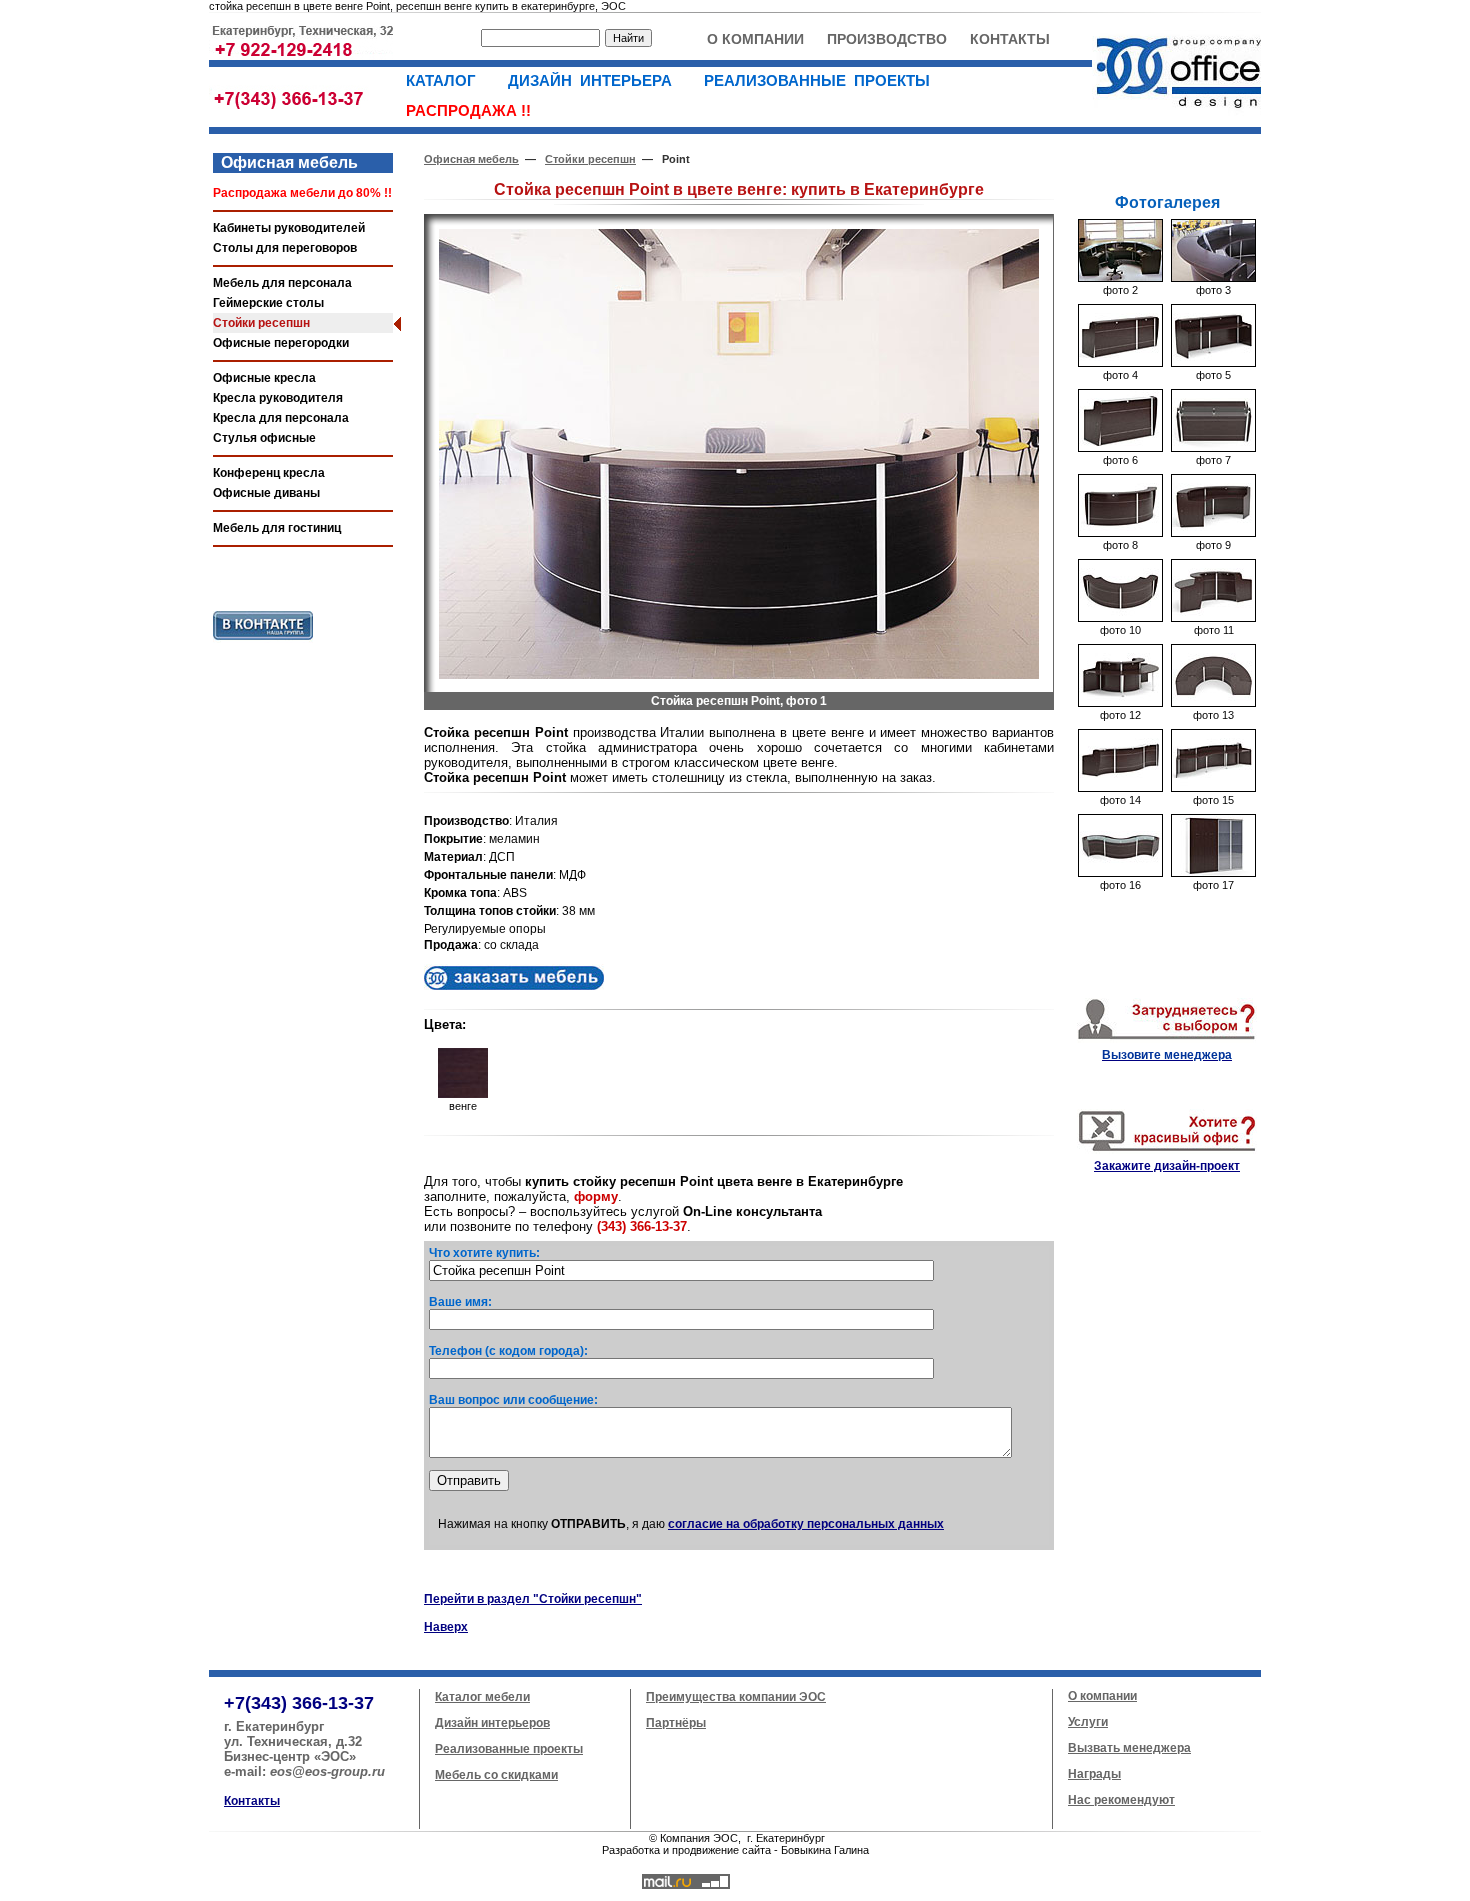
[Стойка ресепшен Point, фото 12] (1120, 703)
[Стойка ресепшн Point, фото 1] (739, 675)
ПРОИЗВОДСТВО (887, 39)
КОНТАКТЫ (1010, 39)
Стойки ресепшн (261, 323)
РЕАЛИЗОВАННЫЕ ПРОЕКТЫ (823, 80)
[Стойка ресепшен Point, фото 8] (1120, 533)
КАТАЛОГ (447, 80)
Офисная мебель (285, 162)
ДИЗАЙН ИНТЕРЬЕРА (596, 80)
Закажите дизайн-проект (1167, 1166)
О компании (1102, 1696)
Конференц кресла (269, 473)
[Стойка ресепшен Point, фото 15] (1213, 788)
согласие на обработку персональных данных (806, 1524)
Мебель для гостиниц (277, 528)
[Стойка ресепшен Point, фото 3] (1213, 278)
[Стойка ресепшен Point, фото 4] (1120, 363)
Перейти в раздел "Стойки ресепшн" (533, 1599)
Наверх (446, 1627)
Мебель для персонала (282, 283)
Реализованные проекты (509, 1749)
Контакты (252, 1801)
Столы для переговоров (285, 248)
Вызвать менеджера (1129, 1748)
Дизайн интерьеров (492, 1723)
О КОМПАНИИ (755, 39)
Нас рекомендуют (1121, 1800)
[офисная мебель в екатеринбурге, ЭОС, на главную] (1176, 116)
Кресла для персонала (281, 418)
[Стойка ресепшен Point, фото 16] (1120, 873)
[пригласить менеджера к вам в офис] (1167, 1039)
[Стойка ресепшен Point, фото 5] (1213, 363)
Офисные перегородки (281, 343)
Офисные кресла (264, 378)
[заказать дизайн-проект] (1167, 1150)
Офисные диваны (266, 493)
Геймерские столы (268, 303)
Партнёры (676, 1723)
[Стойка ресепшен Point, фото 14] (1120, 788)
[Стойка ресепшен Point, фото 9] (1213, 533)
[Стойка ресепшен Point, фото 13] (1213, 703)
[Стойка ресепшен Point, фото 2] (1120, 278)
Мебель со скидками (496, 1775)
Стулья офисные (264, 438)
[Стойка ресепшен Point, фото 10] (1120, 618)
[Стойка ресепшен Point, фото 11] (1213, 618)
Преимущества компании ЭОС (736, 1697)
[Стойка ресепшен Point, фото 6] (1120, 448)
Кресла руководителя (278, 398)
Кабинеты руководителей (289, 228)
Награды (1094, 1774)
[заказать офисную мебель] (514, 986)
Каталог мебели (482, 1697)
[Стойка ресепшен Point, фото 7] (1213, 448)
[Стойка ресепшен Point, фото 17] (1213, 873)
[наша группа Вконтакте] (263, 644)
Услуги (1088, 1722)
